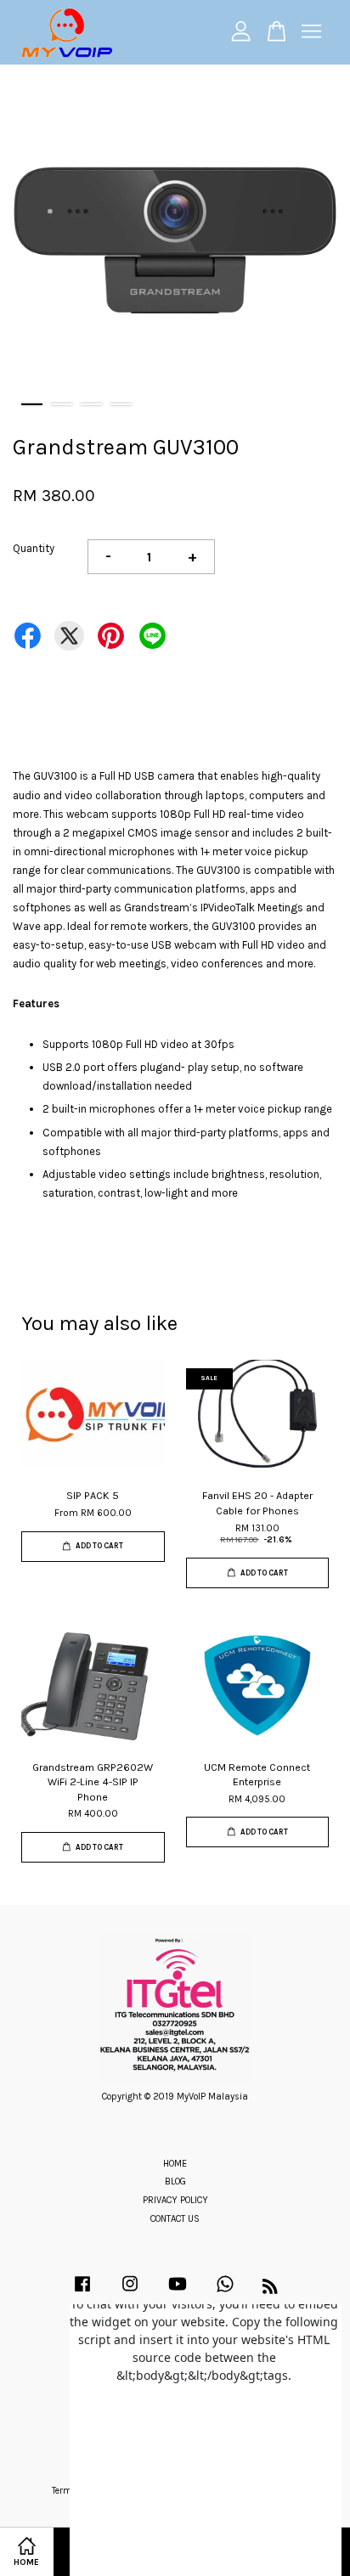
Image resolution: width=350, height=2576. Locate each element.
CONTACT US (175, 2219)
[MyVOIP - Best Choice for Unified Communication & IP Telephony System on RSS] (270, 2290)
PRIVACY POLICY (175, 2200)
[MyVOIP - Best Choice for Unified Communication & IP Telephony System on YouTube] (178, 2293)
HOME (175, 2164)
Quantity (34, 548)
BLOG (175, 2181)
